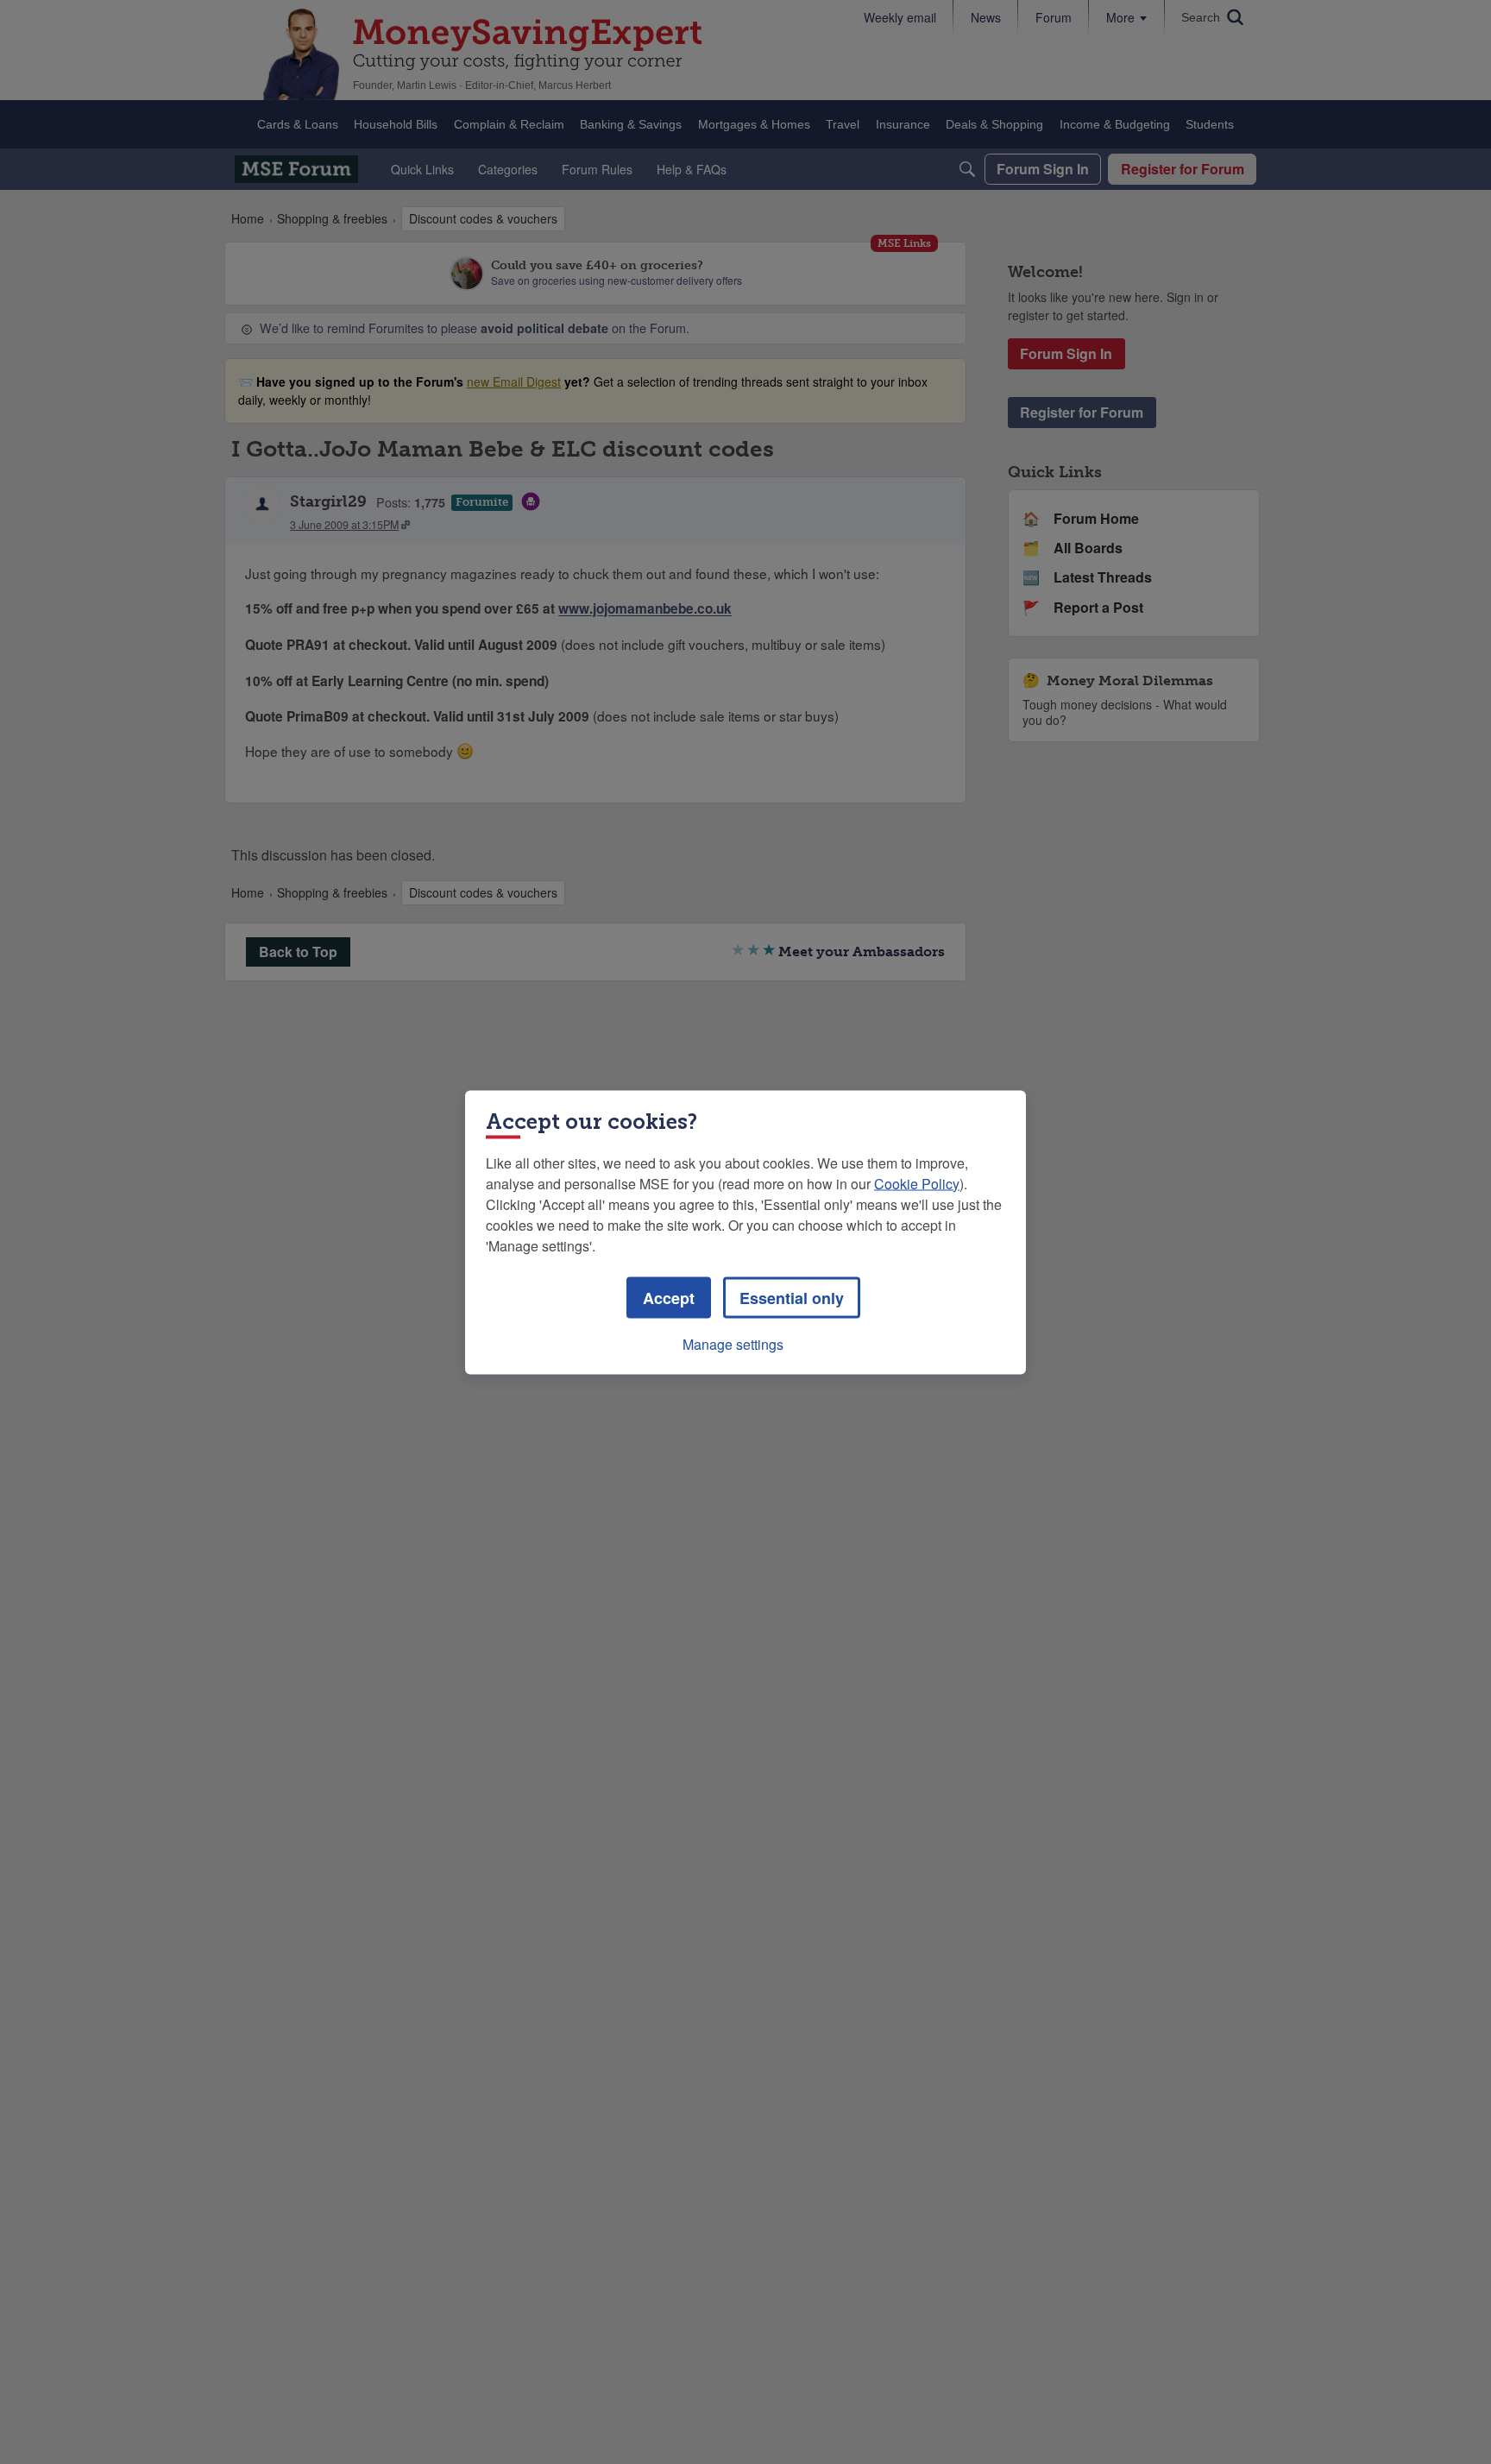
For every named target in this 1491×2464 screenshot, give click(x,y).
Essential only (792, 1297)
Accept (669, 1297)
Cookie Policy (917, 1183)
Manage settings (733, 1343)
